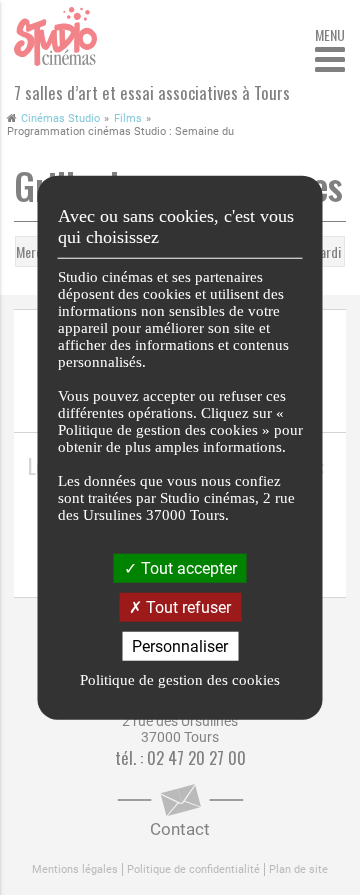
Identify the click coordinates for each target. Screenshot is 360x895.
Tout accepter (187, 567)
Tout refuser (186, 606)
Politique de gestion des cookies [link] (180, 680)
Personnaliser (180, 646)
